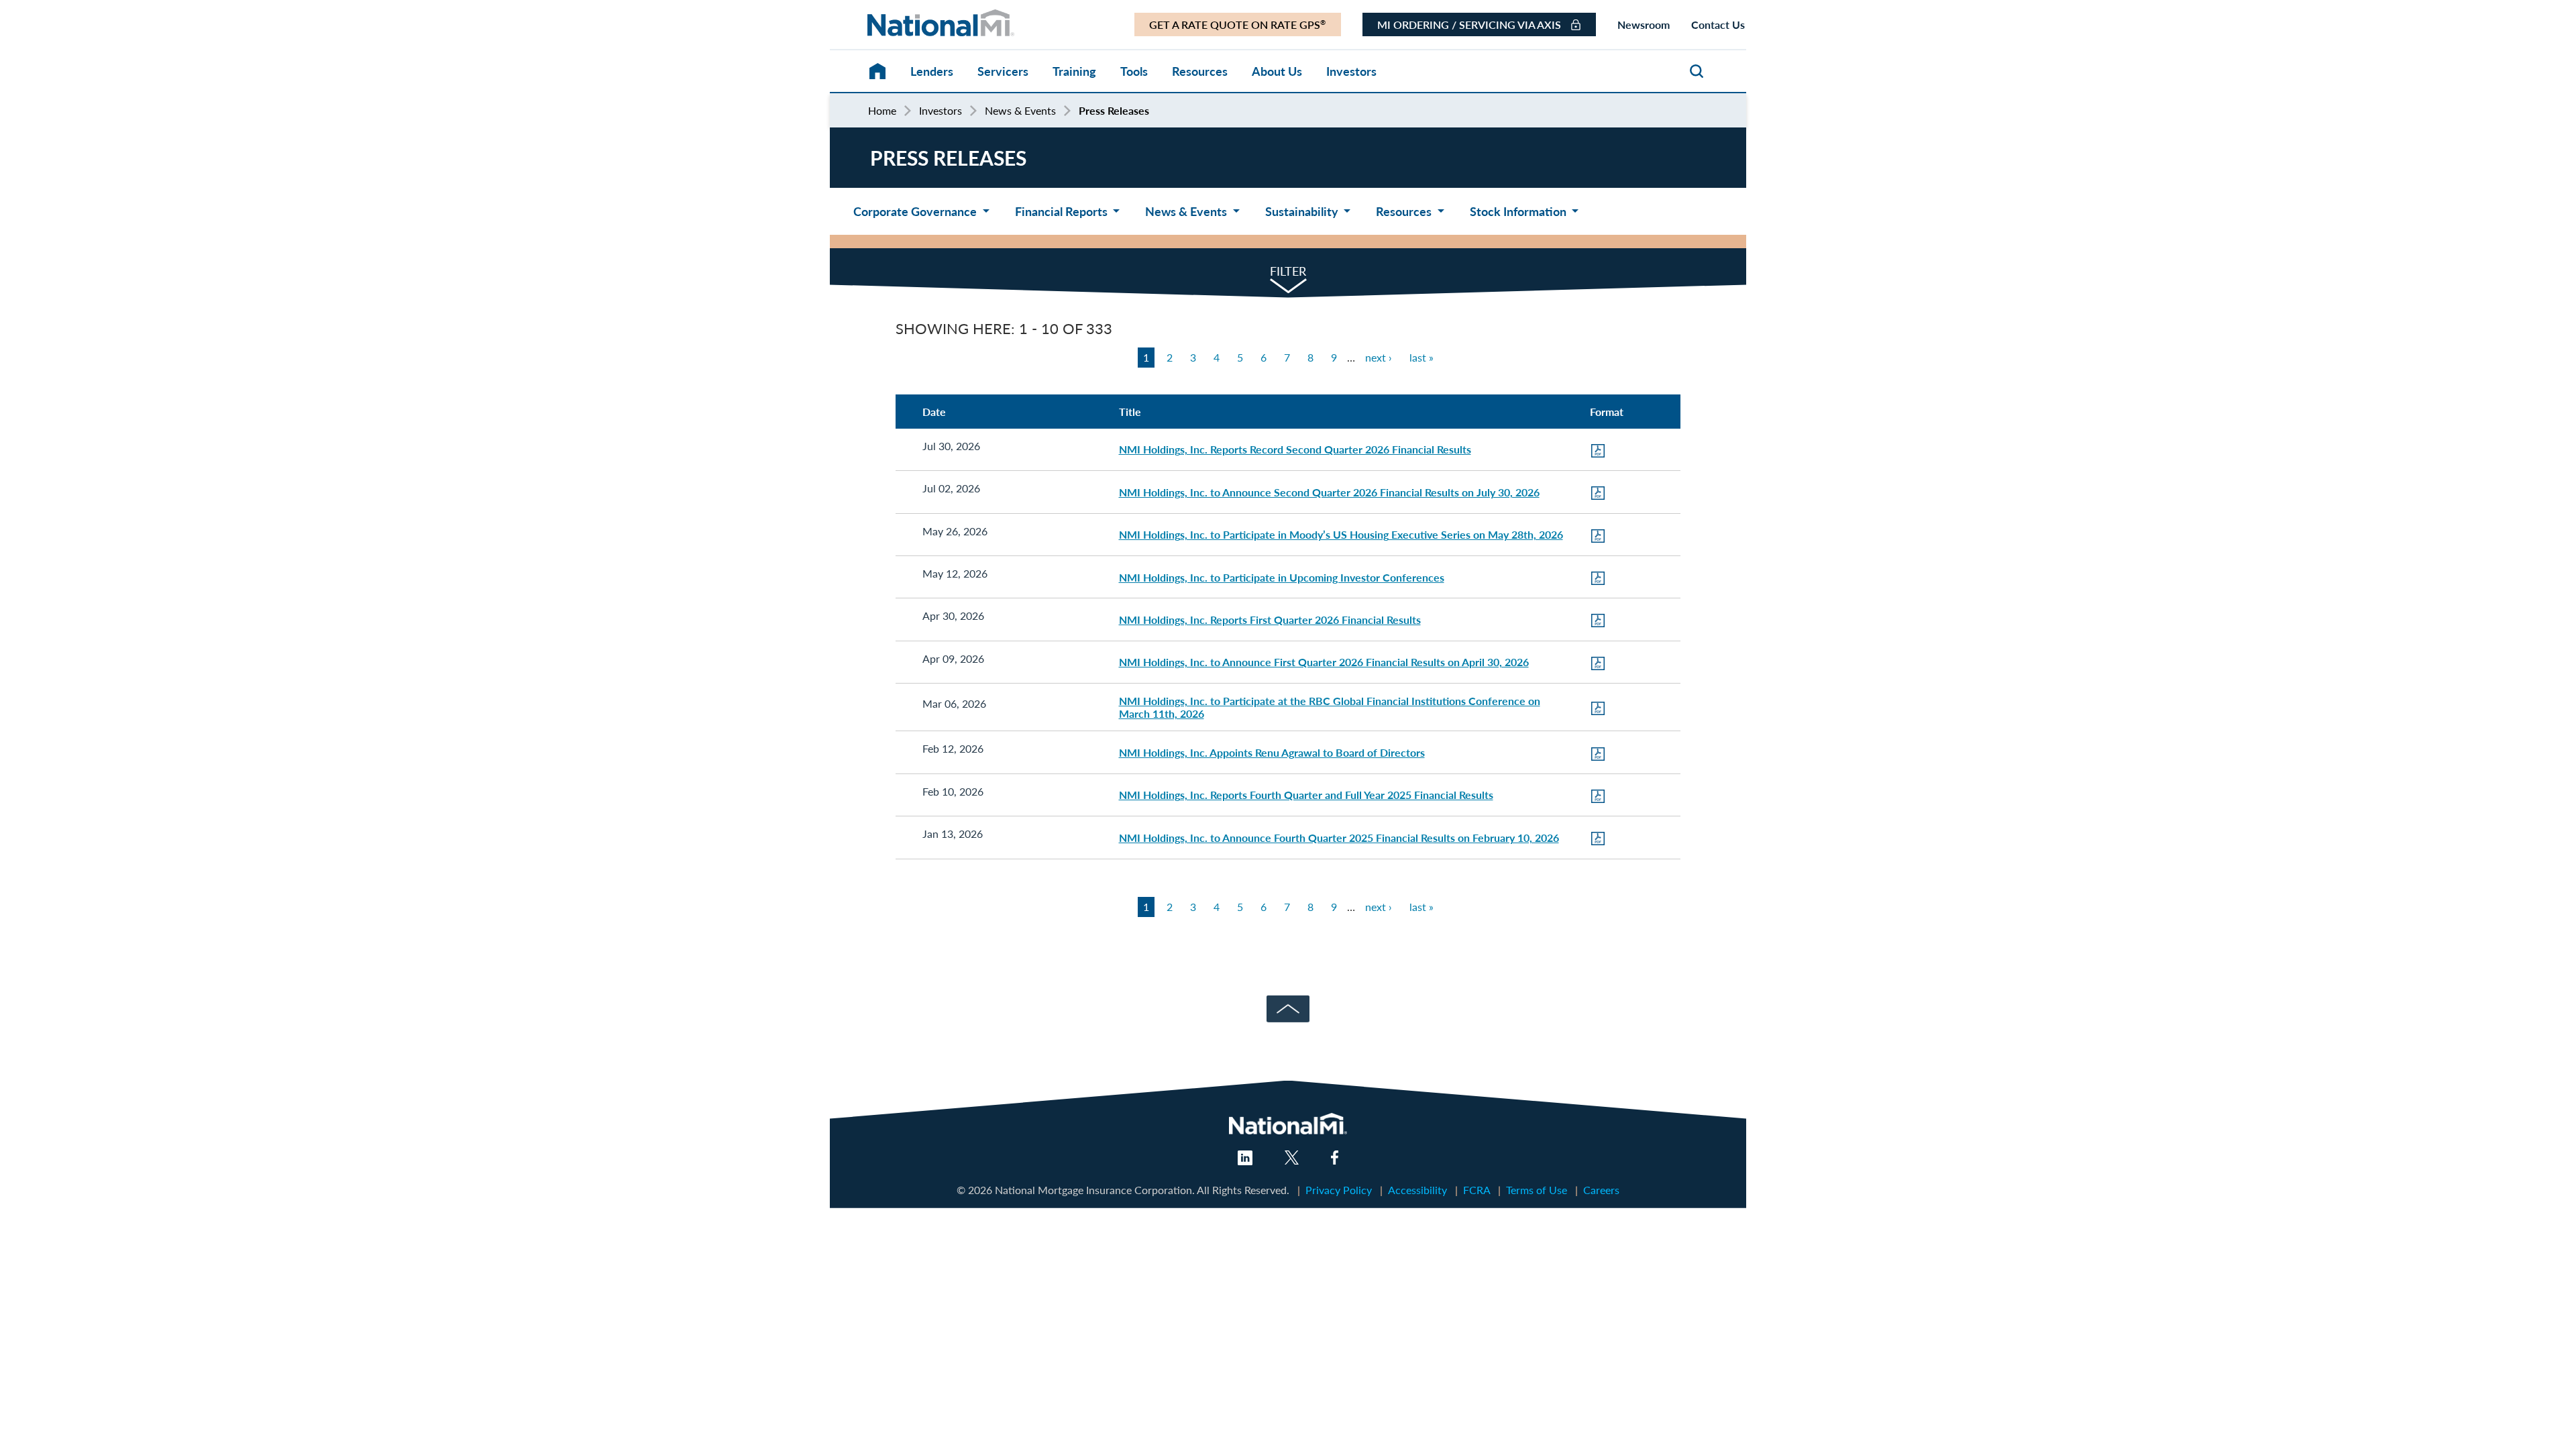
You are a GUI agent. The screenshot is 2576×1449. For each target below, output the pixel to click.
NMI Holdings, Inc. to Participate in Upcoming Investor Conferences (1282, 577)
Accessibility (1417, 1190)
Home (882, 111)
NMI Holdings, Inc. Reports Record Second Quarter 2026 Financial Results (1295, 449)
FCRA (1477, 1190)
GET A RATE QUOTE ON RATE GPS (1237, 24)
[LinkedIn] (1245, 1161)
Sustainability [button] (1303, 211)
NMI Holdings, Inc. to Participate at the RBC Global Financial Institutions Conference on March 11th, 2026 (1330, 707)
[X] (1292, 1160)
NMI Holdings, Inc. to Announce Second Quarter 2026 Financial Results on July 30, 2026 (1329, 492)
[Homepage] (864, 65)
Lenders (932, 71)
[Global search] (1697, 73)
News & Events (1020, 111)
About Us (1277, 71)
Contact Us (1718, 24)
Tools (1134, 71)
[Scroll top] (1288, 1003)
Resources (1200, 71)
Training (1074, 71)
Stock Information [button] (1519, 211)
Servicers (1003, 71)
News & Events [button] (1187, 211)
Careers (1601, 1190)
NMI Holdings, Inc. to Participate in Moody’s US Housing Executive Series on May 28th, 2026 (1341, 534)
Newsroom (1644, 24)
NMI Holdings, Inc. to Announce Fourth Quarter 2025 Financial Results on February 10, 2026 (1339, 838)
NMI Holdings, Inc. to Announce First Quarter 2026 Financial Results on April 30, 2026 (1324, 662)
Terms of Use (1537, 1190)
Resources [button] (1405, 211)
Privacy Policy (1339, 1190)
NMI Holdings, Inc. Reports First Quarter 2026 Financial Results (1270, 620)
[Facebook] (1335, 1160)
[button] (1288, 270)
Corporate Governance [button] (916, 211)
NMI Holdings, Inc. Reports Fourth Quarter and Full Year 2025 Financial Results (1306, 795)
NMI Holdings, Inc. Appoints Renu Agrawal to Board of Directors (1272, 752)
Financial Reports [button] (1063, 211)
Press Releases (1114, 110)
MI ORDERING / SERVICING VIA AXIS (1470, 24)
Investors (1351, 71)
